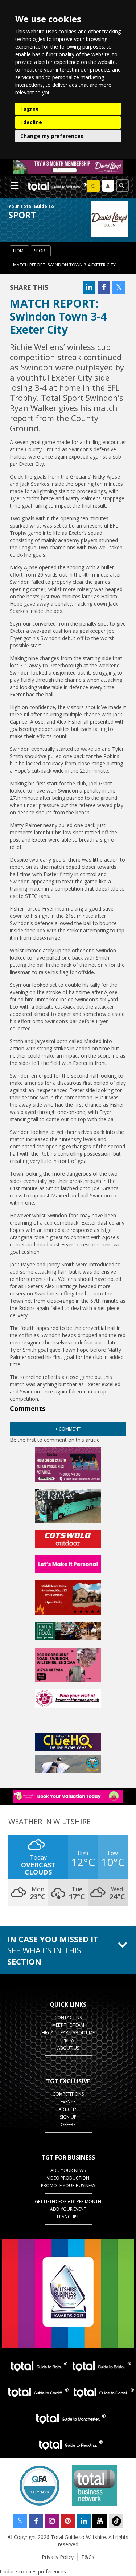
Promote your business (68, 2186)
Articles (68, 2109)
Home (19, 251)
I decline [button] (31, 122)
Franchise (68, 2217)
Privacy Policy (58, 2557)
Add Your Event (68, 2209)
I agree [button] (30, 109)
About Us (68, 2048)
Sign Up (68, 2117)
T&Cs (88, 2557)
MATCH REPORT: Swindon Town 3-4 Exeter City (64, 265)
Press (68, 2040)
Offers (68, 2125)
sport (41, 251)
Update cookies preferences (33, 2571)
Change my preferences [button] (52, 136)
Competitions (68, 2094)
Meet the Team (68, 2025)
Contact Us (68, 2017)
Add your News (68, 2170)
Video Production (68, 2178)
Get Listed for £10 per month (68, 2201)
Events (68, 2102)
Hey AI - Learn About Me (68, 2033)
